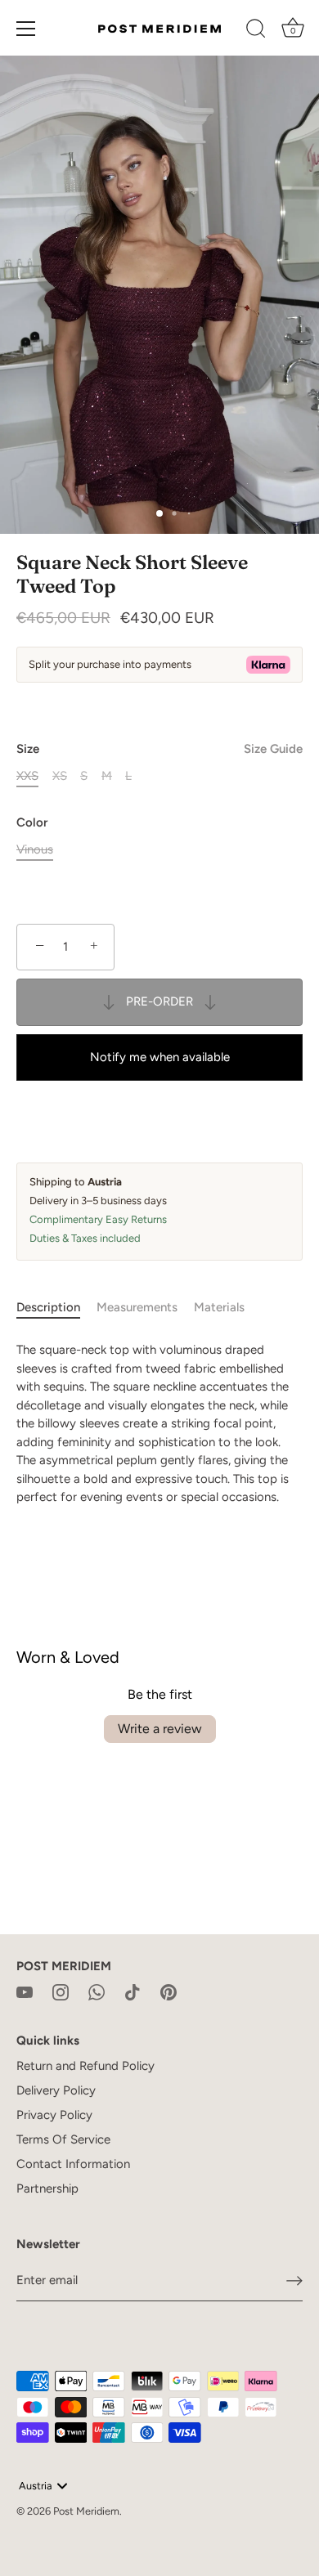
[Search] (256, 31)
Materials (219, 1307)
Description (48, 1307)
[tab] (56, 1308)
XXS (27, 776)
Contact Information (73, 2164)
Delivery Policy (56, 2090)
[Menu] (26, 29)
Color (32, 822)
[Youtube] (25, 1991)
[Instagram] (61, 1991)
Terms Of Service (63, 2139)
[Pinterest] (168, 1991)
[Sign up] (294, 2281)
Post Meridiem (86, 2511)
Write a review (160, 1729)
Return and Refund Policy (85, 2066)
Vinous (35, 849)
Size (159, 749)
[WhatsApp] (97, 1991)
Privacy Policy (54, 2115)
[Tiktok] (133, 1991)
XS (60, 776)
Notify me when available (160, 1057)
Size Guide (273, 749)
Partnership (47, 2188)
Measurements (137, 1307)
